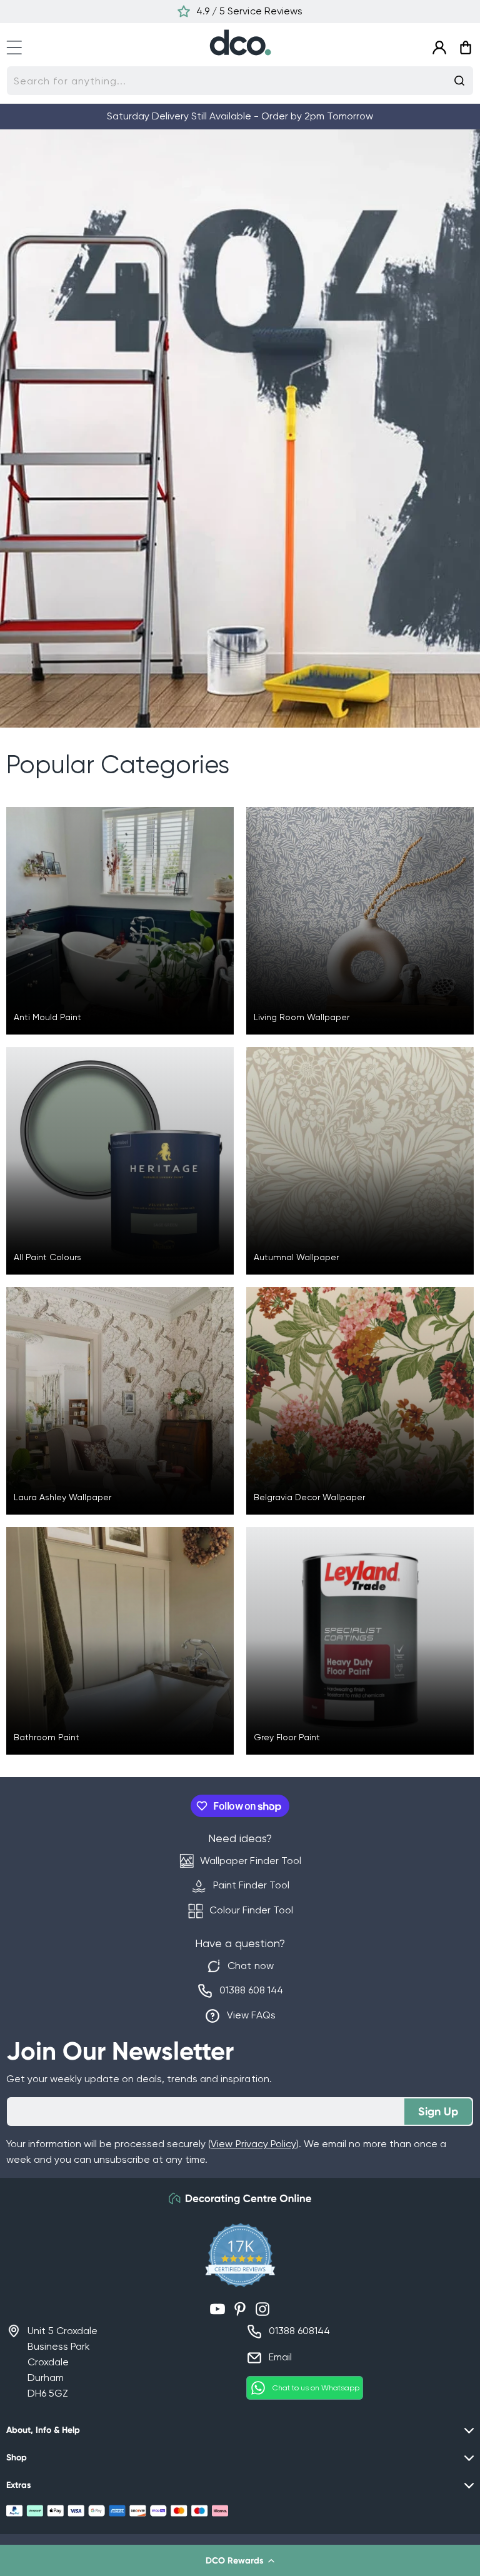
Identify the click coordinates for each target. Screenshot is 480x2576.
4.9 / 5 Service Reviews (249, 11)
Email (280, 2357)
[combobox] (240, 81)
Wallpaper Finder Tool (250, 1861)
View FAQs (251, 2015)
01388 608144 (299, 2331)
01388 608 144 (251, 1990)
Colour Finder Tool (251, 1910)
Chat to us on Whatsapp (316, 2388)
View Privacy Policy (253, 2144)
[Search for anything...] (459, 81)
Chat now (250, 1966)
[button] (240, 2560)
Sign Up (438, 2112)
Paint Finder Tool (251, 1885)
